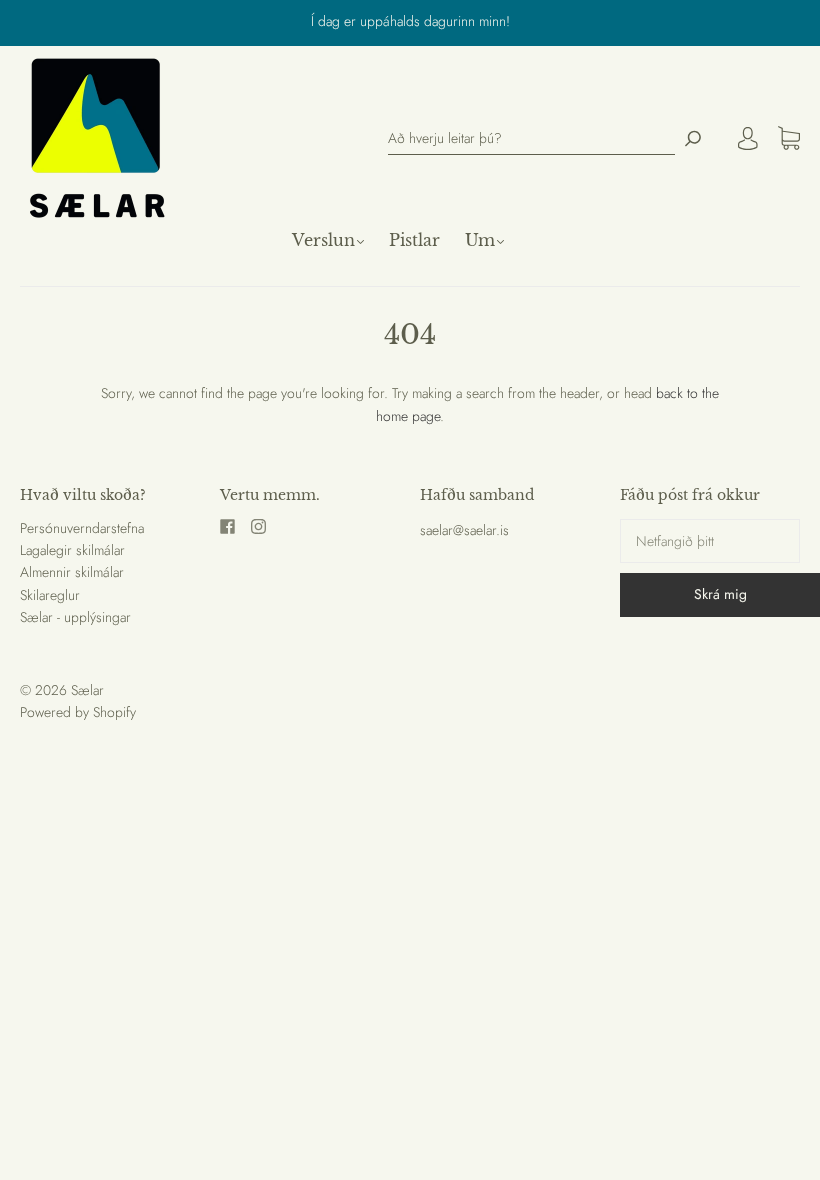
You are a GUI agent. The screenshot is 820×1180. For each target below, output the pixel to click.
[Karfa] (789, 139)
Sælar (87, 690)
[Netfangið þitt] (710, 541)
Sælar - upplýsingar (75, 617)
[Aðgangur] (748, 138)
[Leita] (693, 138)
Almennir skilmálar (72, 572)
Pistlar (414, 240)
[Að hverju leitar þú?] (531, 138)
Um (480, 240)
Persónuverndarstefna (82, 528)
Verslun (323, 240)
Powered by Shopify (78, 712)
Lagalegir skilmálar (72, 550)
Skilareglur (50, 595)
